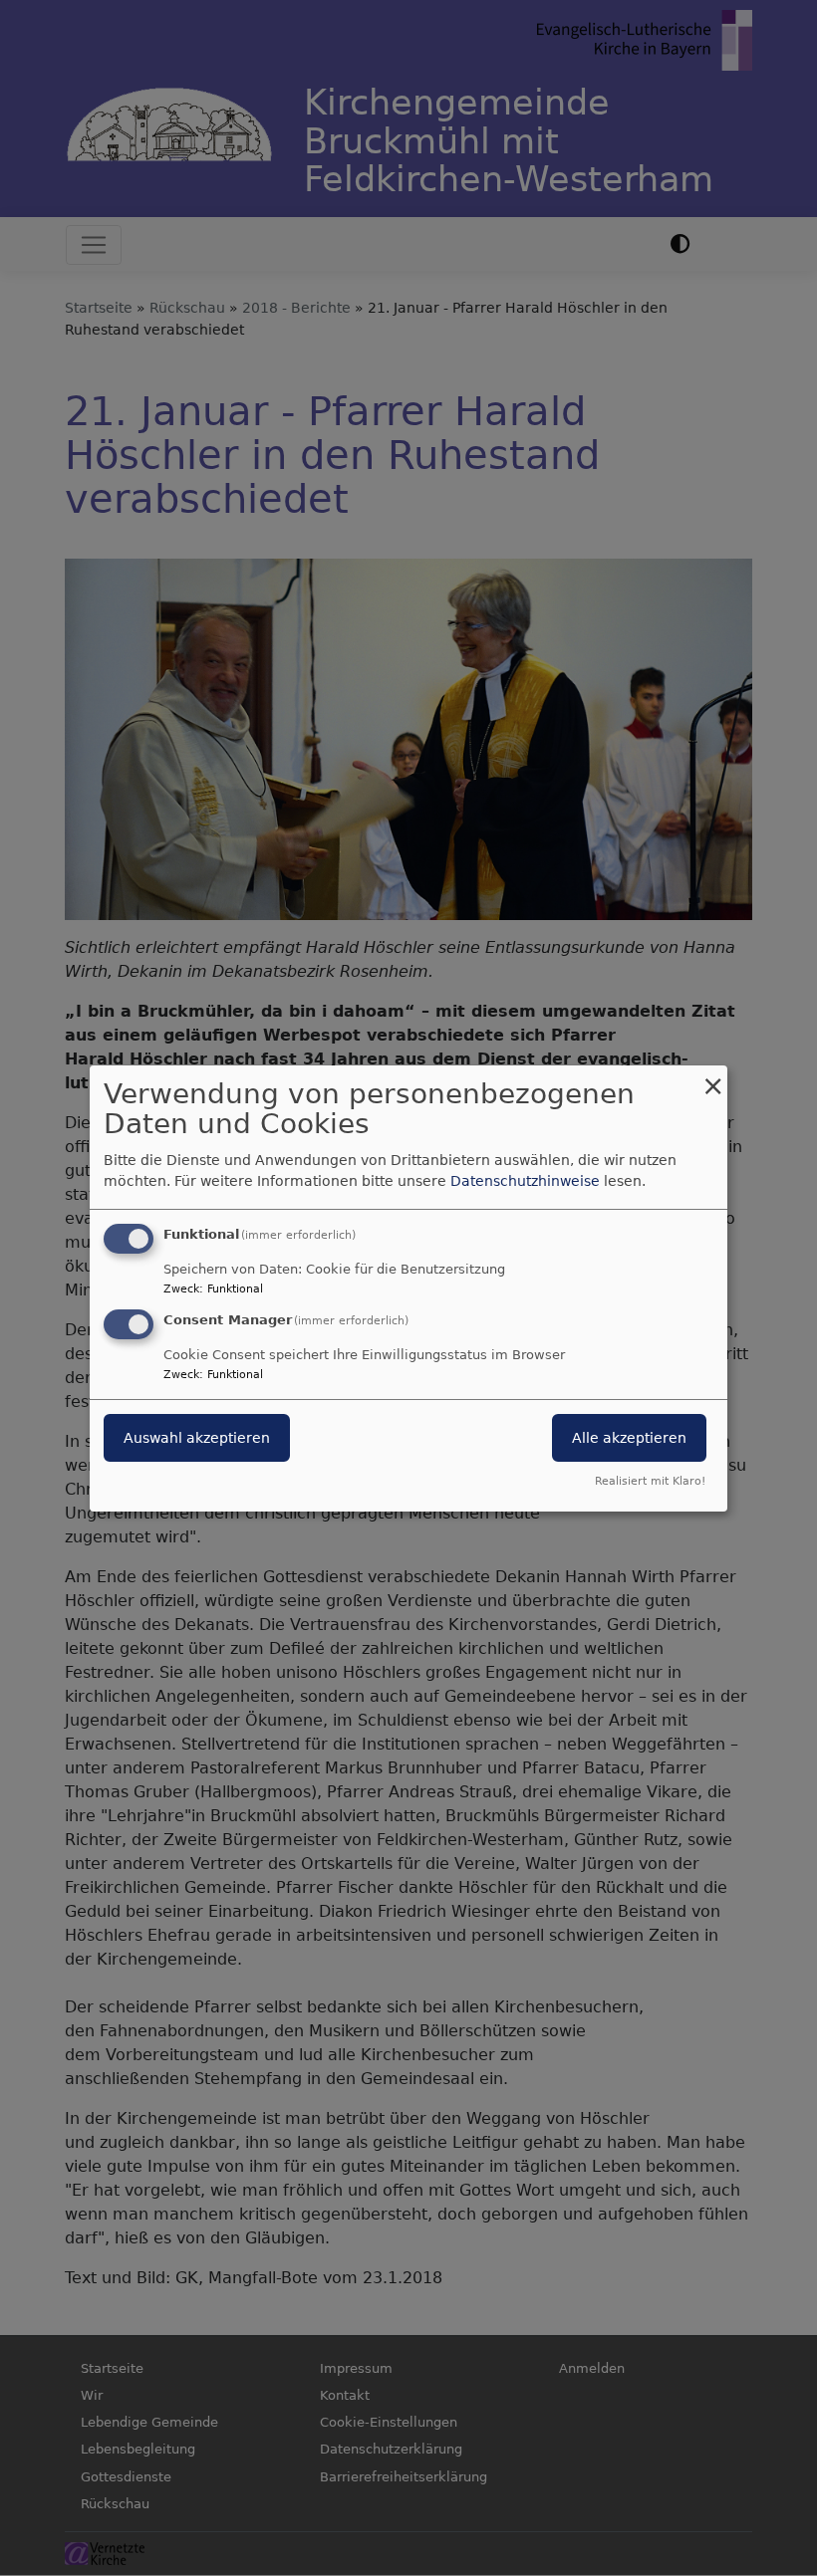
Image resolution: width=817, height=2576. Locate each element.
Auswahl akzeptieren (197, 1438)
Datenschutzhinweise (525, 1181)
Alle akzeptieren (629, 1438)
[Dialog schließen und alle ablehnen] (712, 1077)
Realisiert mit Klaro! (650, 1481)
